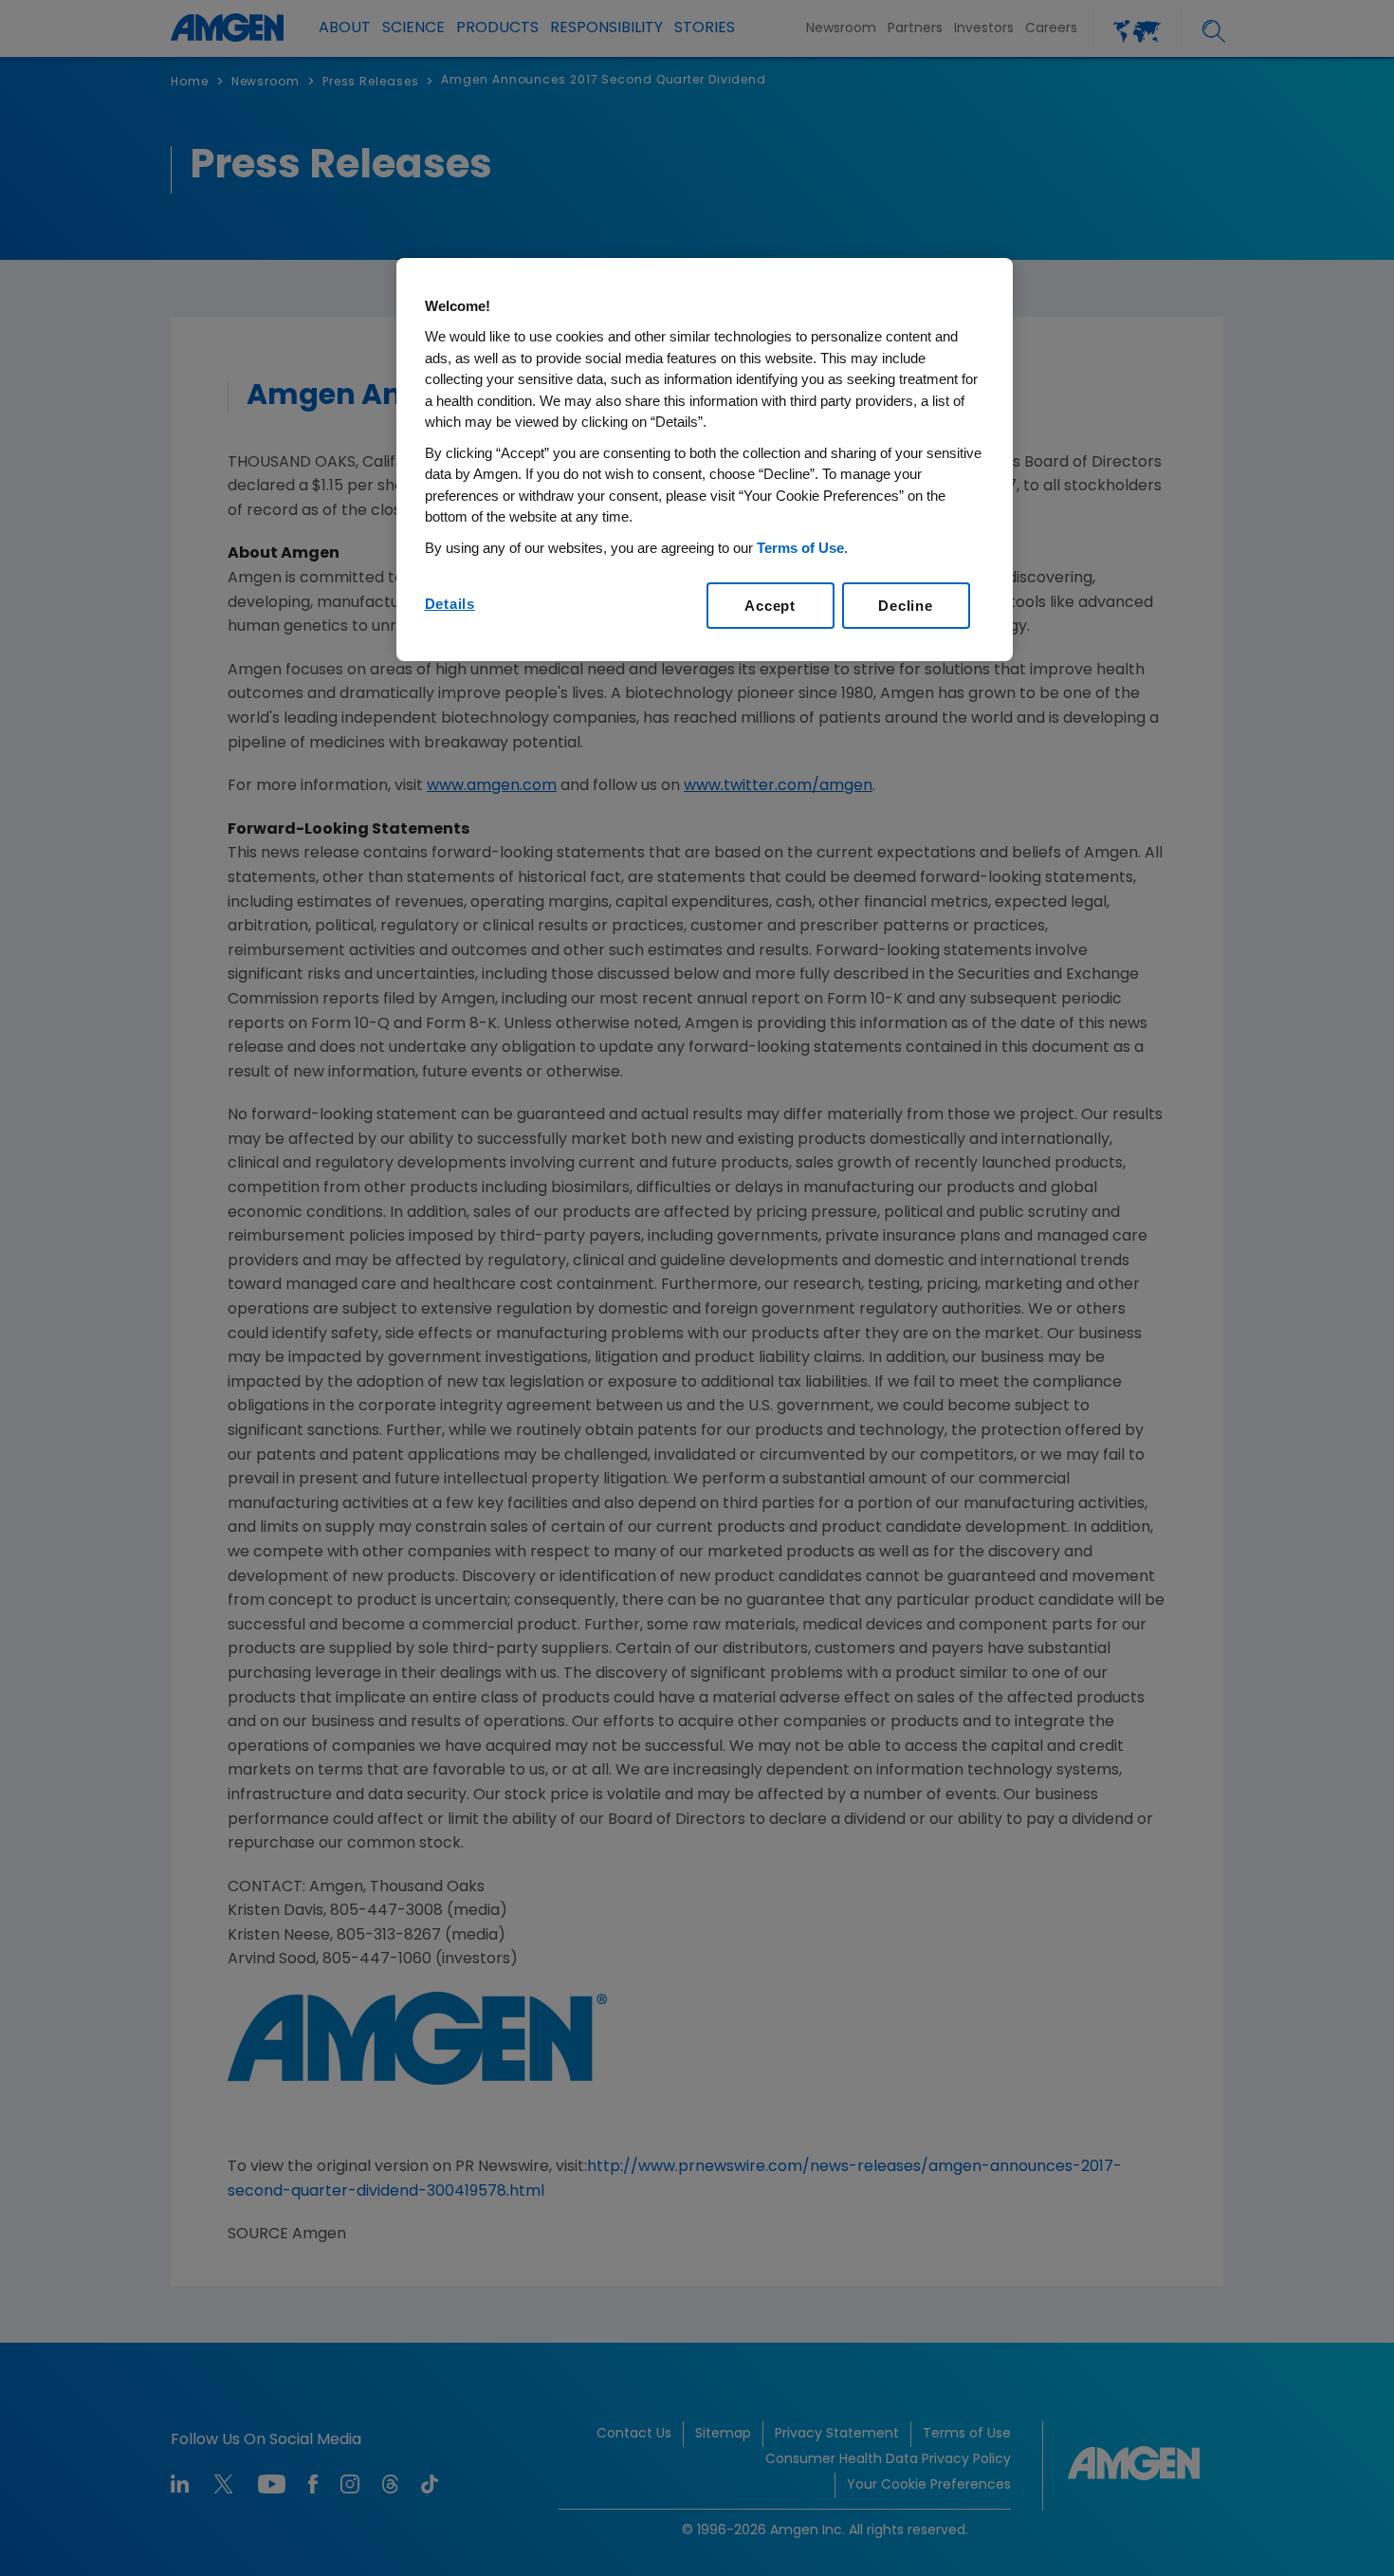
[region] (705, 460)
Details (450, 604)
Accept (770, 606)
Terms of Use (800, 548)
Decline (905, 606)
